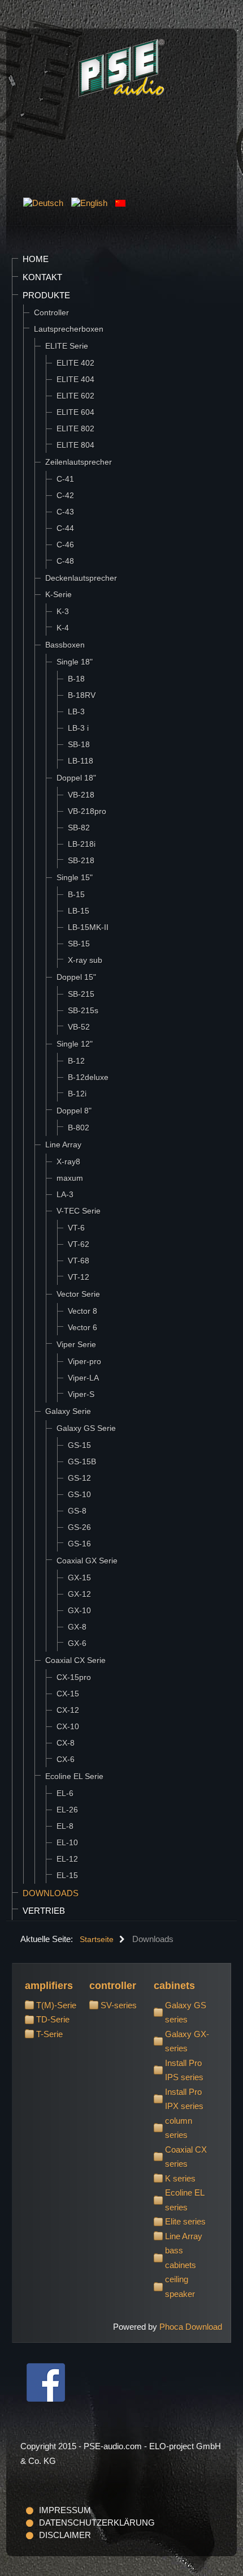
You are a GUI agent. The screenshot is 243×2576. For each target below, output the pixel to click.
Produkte (46, 295)
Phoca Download (191, 2327)
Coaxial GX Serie (87, 1561)
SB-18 (79, 744)
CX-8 (66, 1743)
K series (180, 2178)
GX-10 (79, 1610)
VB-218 (81, 795)
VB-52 (79, 1027)
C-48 (65, 561)
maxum (70, 1178)
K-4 (63, 628)
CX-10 (68, 1726)
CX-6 (66, 1759)
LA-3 (65, 1194)
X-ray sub (85, 960)
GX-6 (77, 1643)
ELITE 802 (75, 428)
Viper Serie (76, 1344)
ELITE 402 (75, 363)
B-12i (77, 1094)
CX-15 (68, 1694)
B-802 (79, 1128)
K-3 (63, 611)
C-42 (65, 495)
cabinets (174, 1986)
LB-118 (81, 761)
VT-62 (79, 1244)
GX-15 (79, 1578)
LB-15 (79, 911)
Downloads (51, 1893)
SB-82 (79, 828)
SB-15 (79, 944)
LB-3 (76, 711)
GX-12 (79, 1594)
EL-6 (65, 1793)
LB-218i (82, 844)
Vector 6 (83, 1327)
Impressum (65, 2510)
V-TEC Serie (79, 1211)
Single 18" (75, 662)
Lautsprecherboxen (69, 329)
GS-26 (79, 1527)
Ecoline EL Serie (74, 1776)
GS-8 (77, 1511)
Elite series (185, 2221)
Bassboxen (65, 645)
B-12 (76, 1061)
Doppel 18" (76, 778)
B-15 (76, 894)
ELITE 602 (75, 396)
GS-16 (79, 1544)
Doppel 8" (74, 1111)
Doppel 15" (76, 977)
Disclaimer (65, 2535)
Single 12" (75, 1044)
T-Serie (49, 2034)
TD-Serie (53, 2019)
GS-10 (79, 1494)
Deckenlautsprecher (81, 578)
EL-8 (65, 1826)
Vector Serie (78, 1294)
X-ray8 (68, 1161)
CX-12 (68, 1710)
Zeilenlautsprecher (79, 462)
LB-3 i (78, 728)
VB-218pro (87, 811)
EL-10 (67, 1842)
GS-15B (82, 1461)
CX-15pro (74, 1677)
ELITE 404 (75, 379)
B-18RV (82, 695)
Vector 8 (83, 1311)
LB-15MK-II (88, 927)
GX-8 (77, 1627)
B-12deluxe (88, 1077)
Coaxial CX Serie (75, 1660)
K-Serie (58, 594)
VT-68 (79, 1261)
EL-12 (67, 1859)
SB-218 (81, 860)
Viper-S (81, 1394)
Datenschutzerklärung (97, 2523)
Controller (51, 312)
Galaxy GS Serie (86, 1428)
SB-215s (83, 1010)
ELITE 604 (75, 412)
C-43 (65, 512)
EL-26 (67, 1810)
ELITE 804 (75, 445)
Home (36, 259)
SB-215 (81, 994)
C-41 (65, 479)
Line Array (63, 1145)
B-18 (76, 679)
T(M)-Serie (56, 2005)
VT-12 (79, 1277)
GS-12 (79, 1478)
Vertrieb (44, 1911)
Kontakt (42, 277)
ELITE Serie (67, 346)
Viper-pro (84, 1361)
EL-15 (67, 1875)
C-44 (65, 528)
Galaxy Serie (68, 1411)
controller (113, 1986)
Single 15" (75, 877)
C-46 (65, 545)
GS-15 (79, 1445)
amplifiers (49, 1986)
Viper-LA (83, 1378)
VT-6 (76, 1228)
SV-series (119, 2005)
